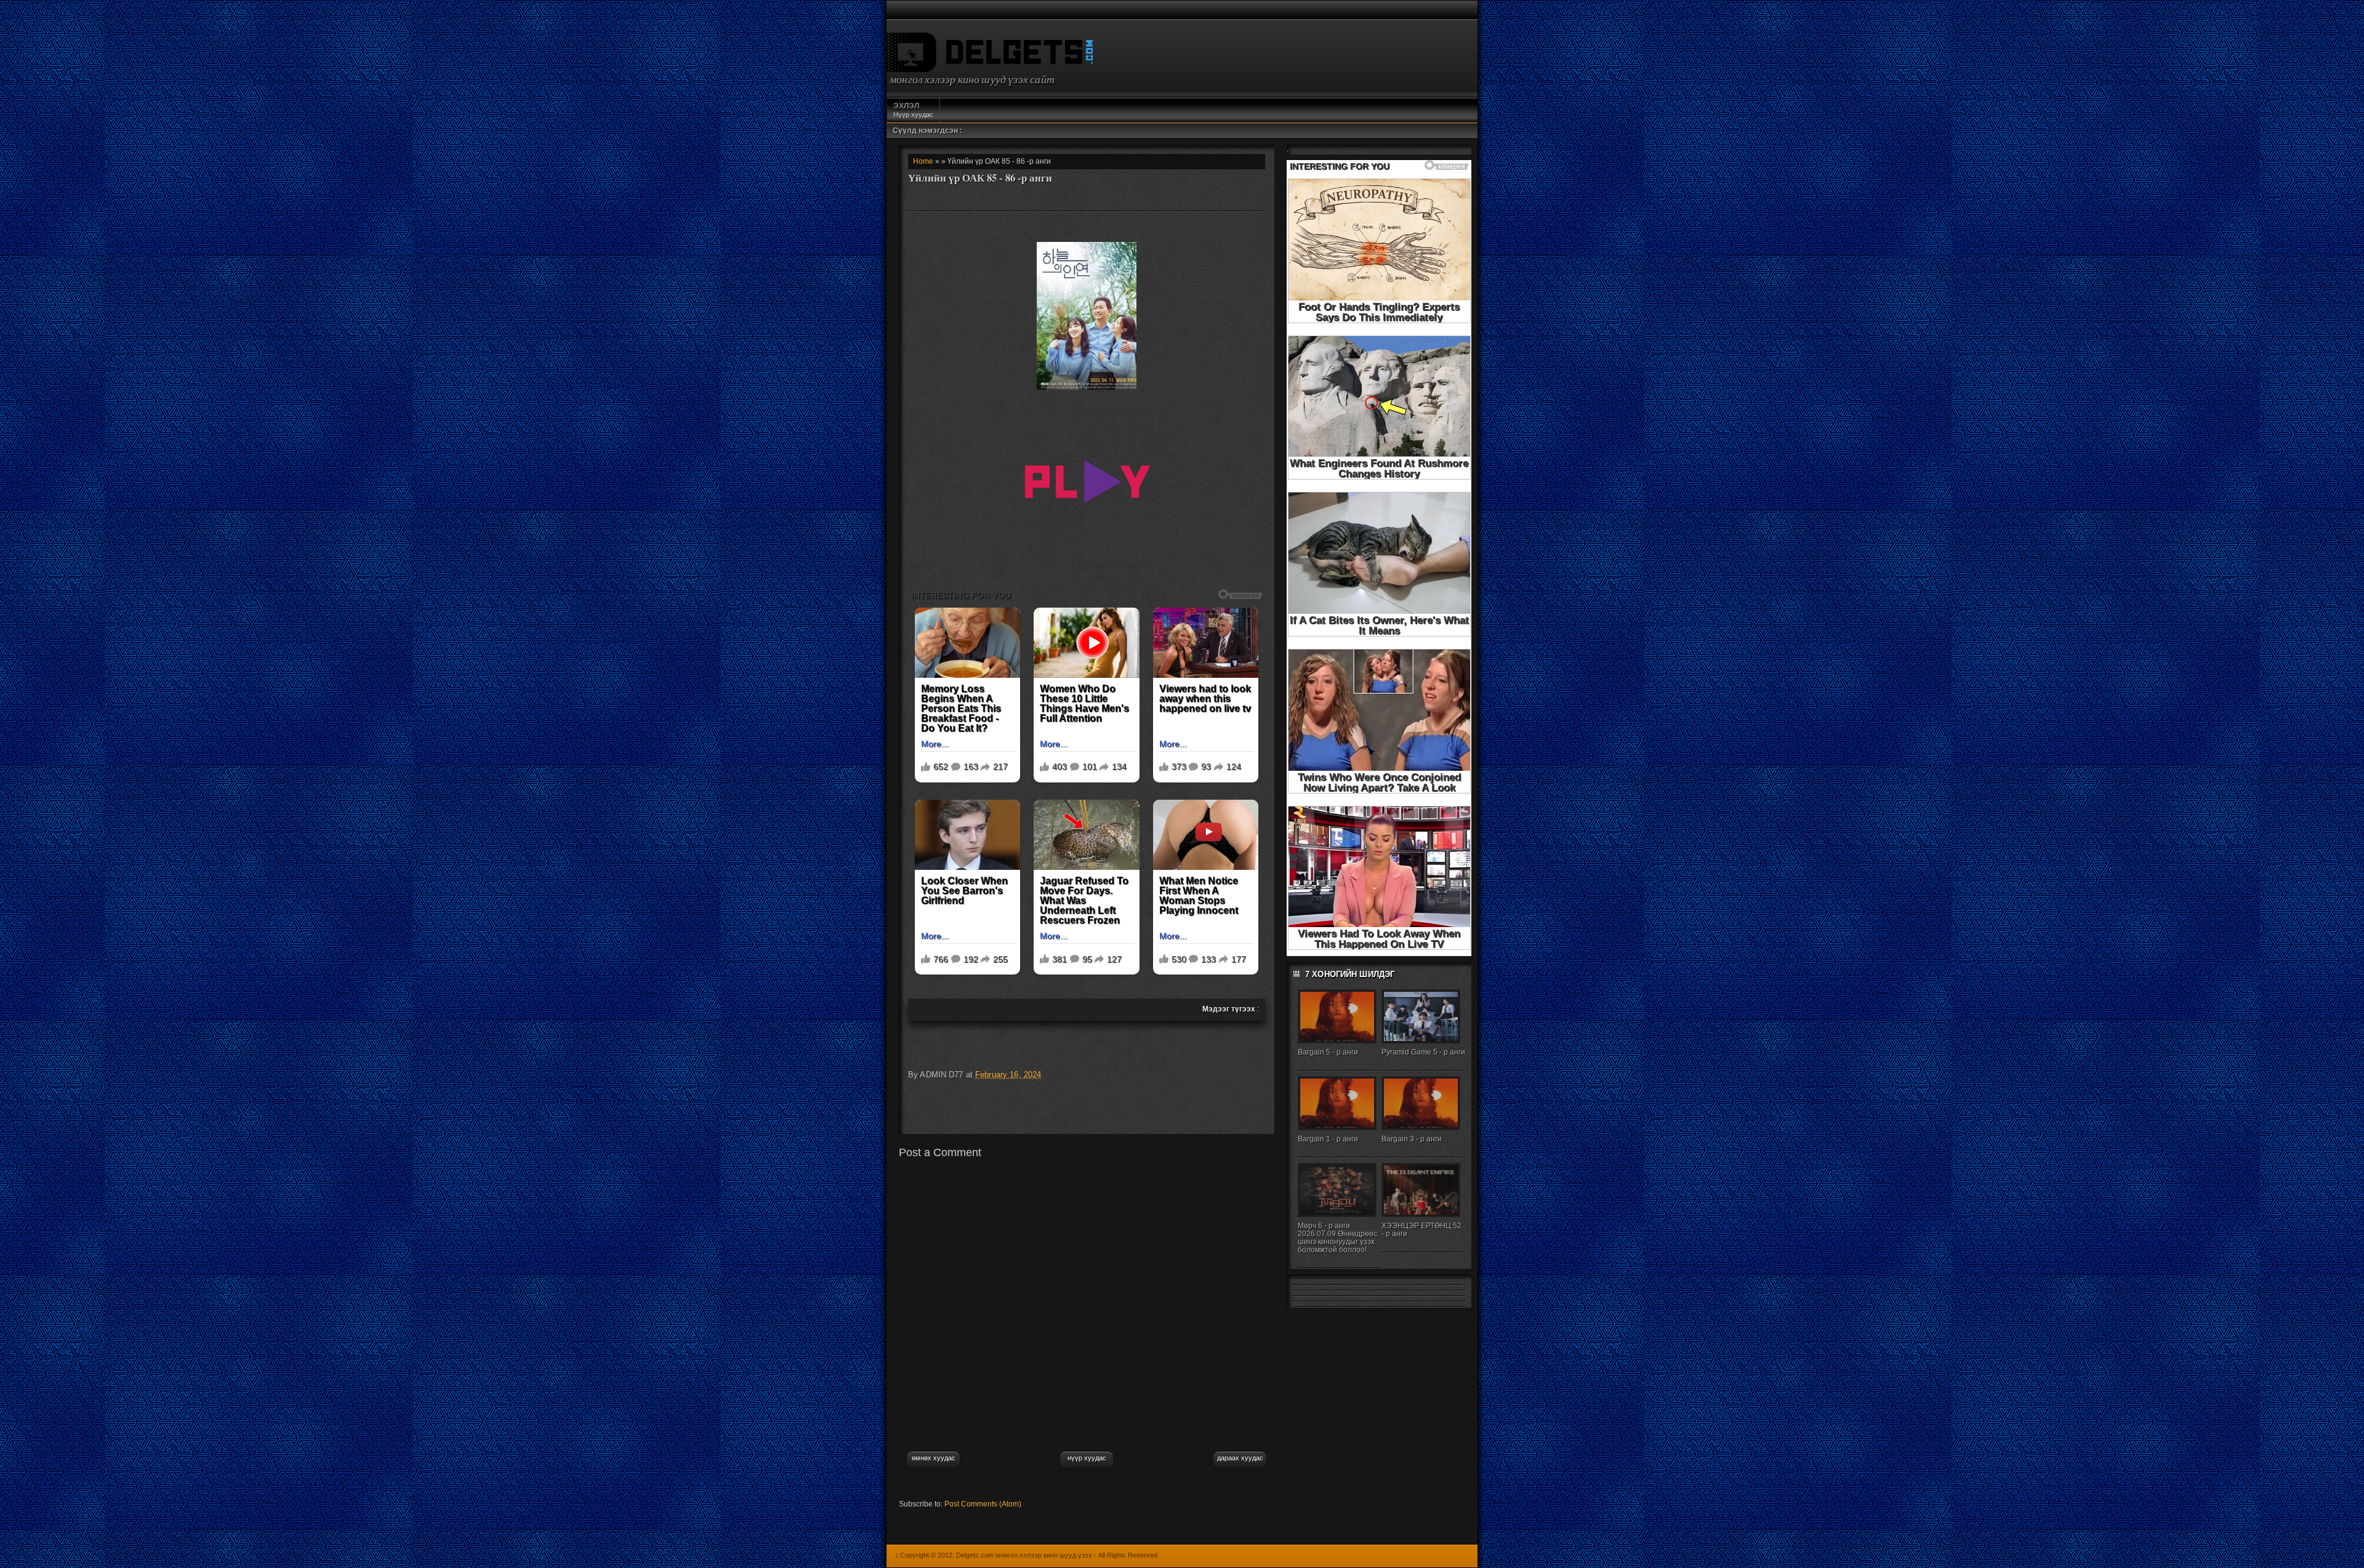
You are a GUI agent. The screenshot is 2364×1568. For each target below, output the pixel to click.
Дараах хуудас (1240, 1458)
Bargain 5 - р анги (1328, 1052)
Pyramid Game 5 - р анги (1423, 1052)
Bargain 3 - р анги (1412, 1139)
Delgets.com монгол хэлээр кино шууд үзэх (1024, 1555)
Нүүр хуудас (913, 110)
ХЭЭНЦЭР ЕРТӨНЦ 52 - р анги (1421, 1230)
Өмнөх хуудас (934, 1458)
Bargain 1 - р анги (1328, 1139)
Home (923, 161)
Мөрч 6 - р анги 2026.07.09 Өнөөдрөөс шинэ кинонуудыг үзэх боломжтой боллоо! (1337, 1238)
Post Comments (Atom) (983, 1504)
